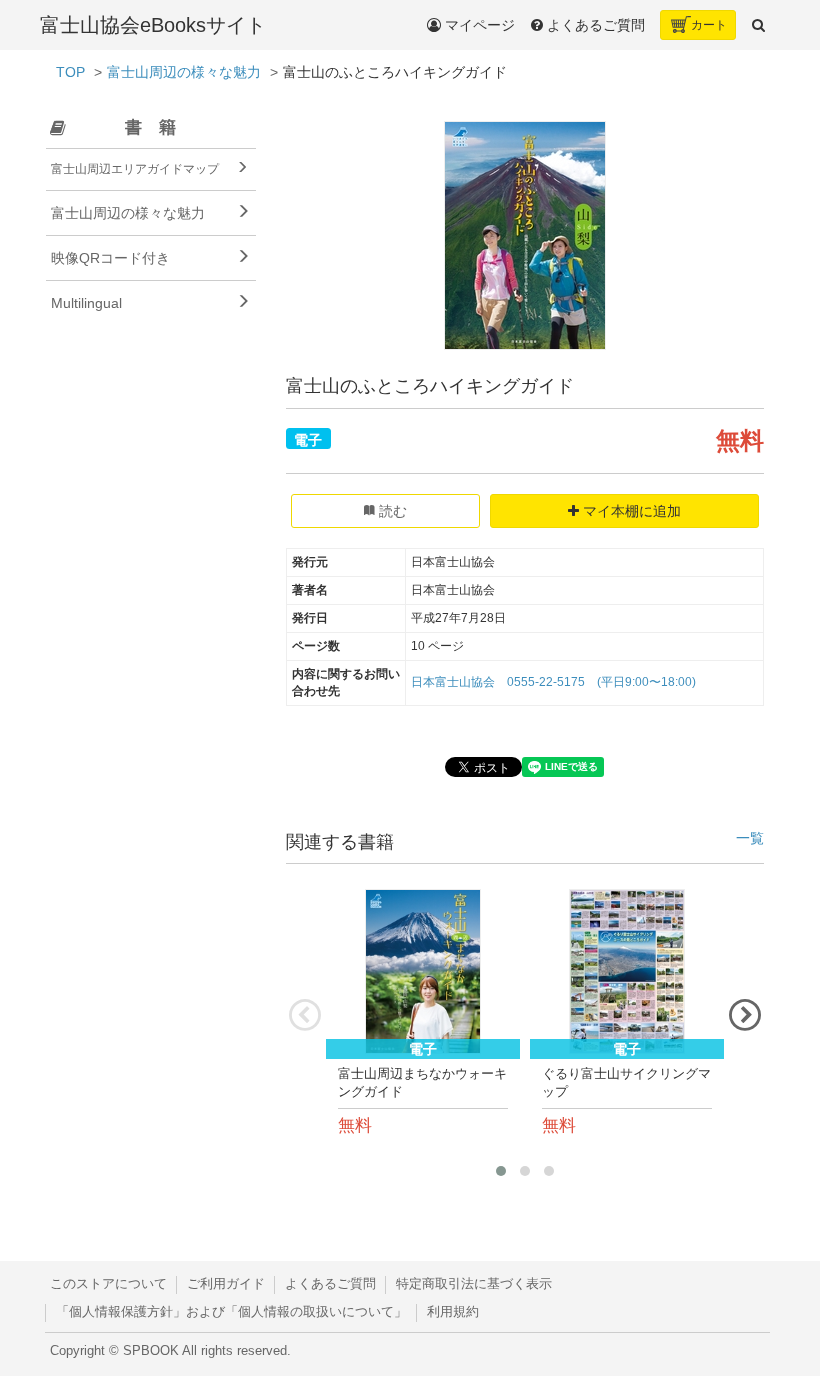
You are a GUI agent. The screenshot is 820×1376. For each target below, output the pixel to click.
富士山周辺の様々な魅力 (184, 72)
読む (391, 511)
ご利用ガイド (226, 1284)
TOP (70, 72)
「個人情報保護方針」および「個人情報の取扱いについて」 (231, 1312)
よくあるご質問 (330, 1284)
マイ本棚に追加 (630, 511)
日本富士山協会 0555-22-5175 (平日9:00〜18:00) (553, 682)
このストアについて (108, 1284)
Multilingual (86, 303)
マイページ (478, 25)
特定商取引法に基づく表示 (474, 1284)
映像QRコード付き (110, 258)
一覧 (750, 838)
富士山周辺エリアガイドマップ (135, 169)
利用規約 (453, 1312)
